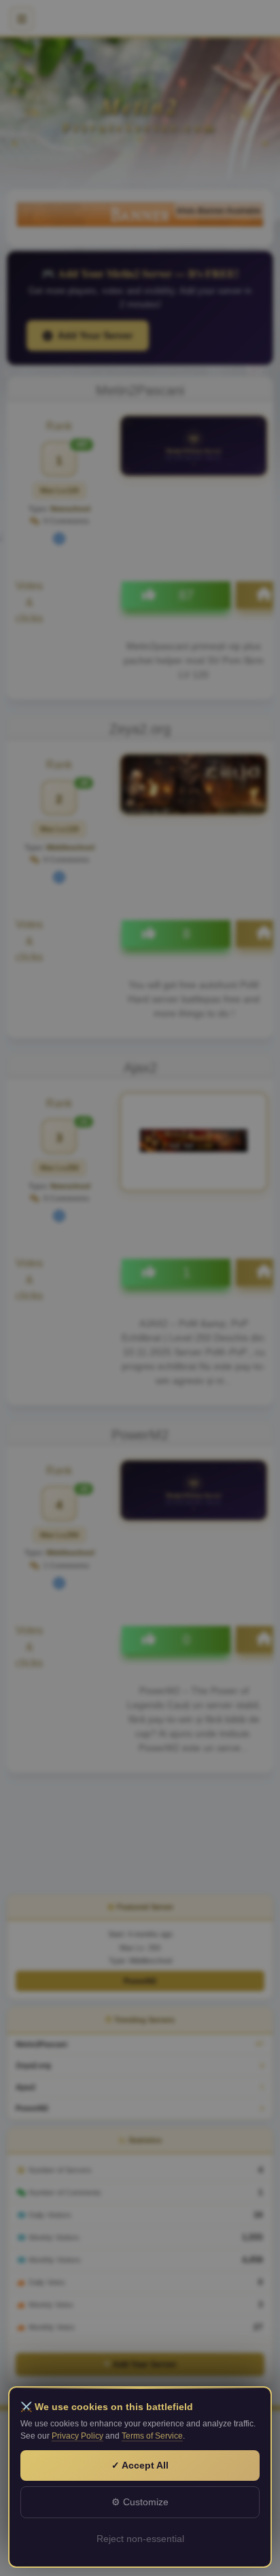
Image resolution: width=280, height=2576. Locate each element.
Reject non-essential (140, 2539)
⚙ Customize (140, 2502)
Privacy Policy (77, 2436)
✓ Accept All (140, 2465)
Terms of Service (152, 2436)
